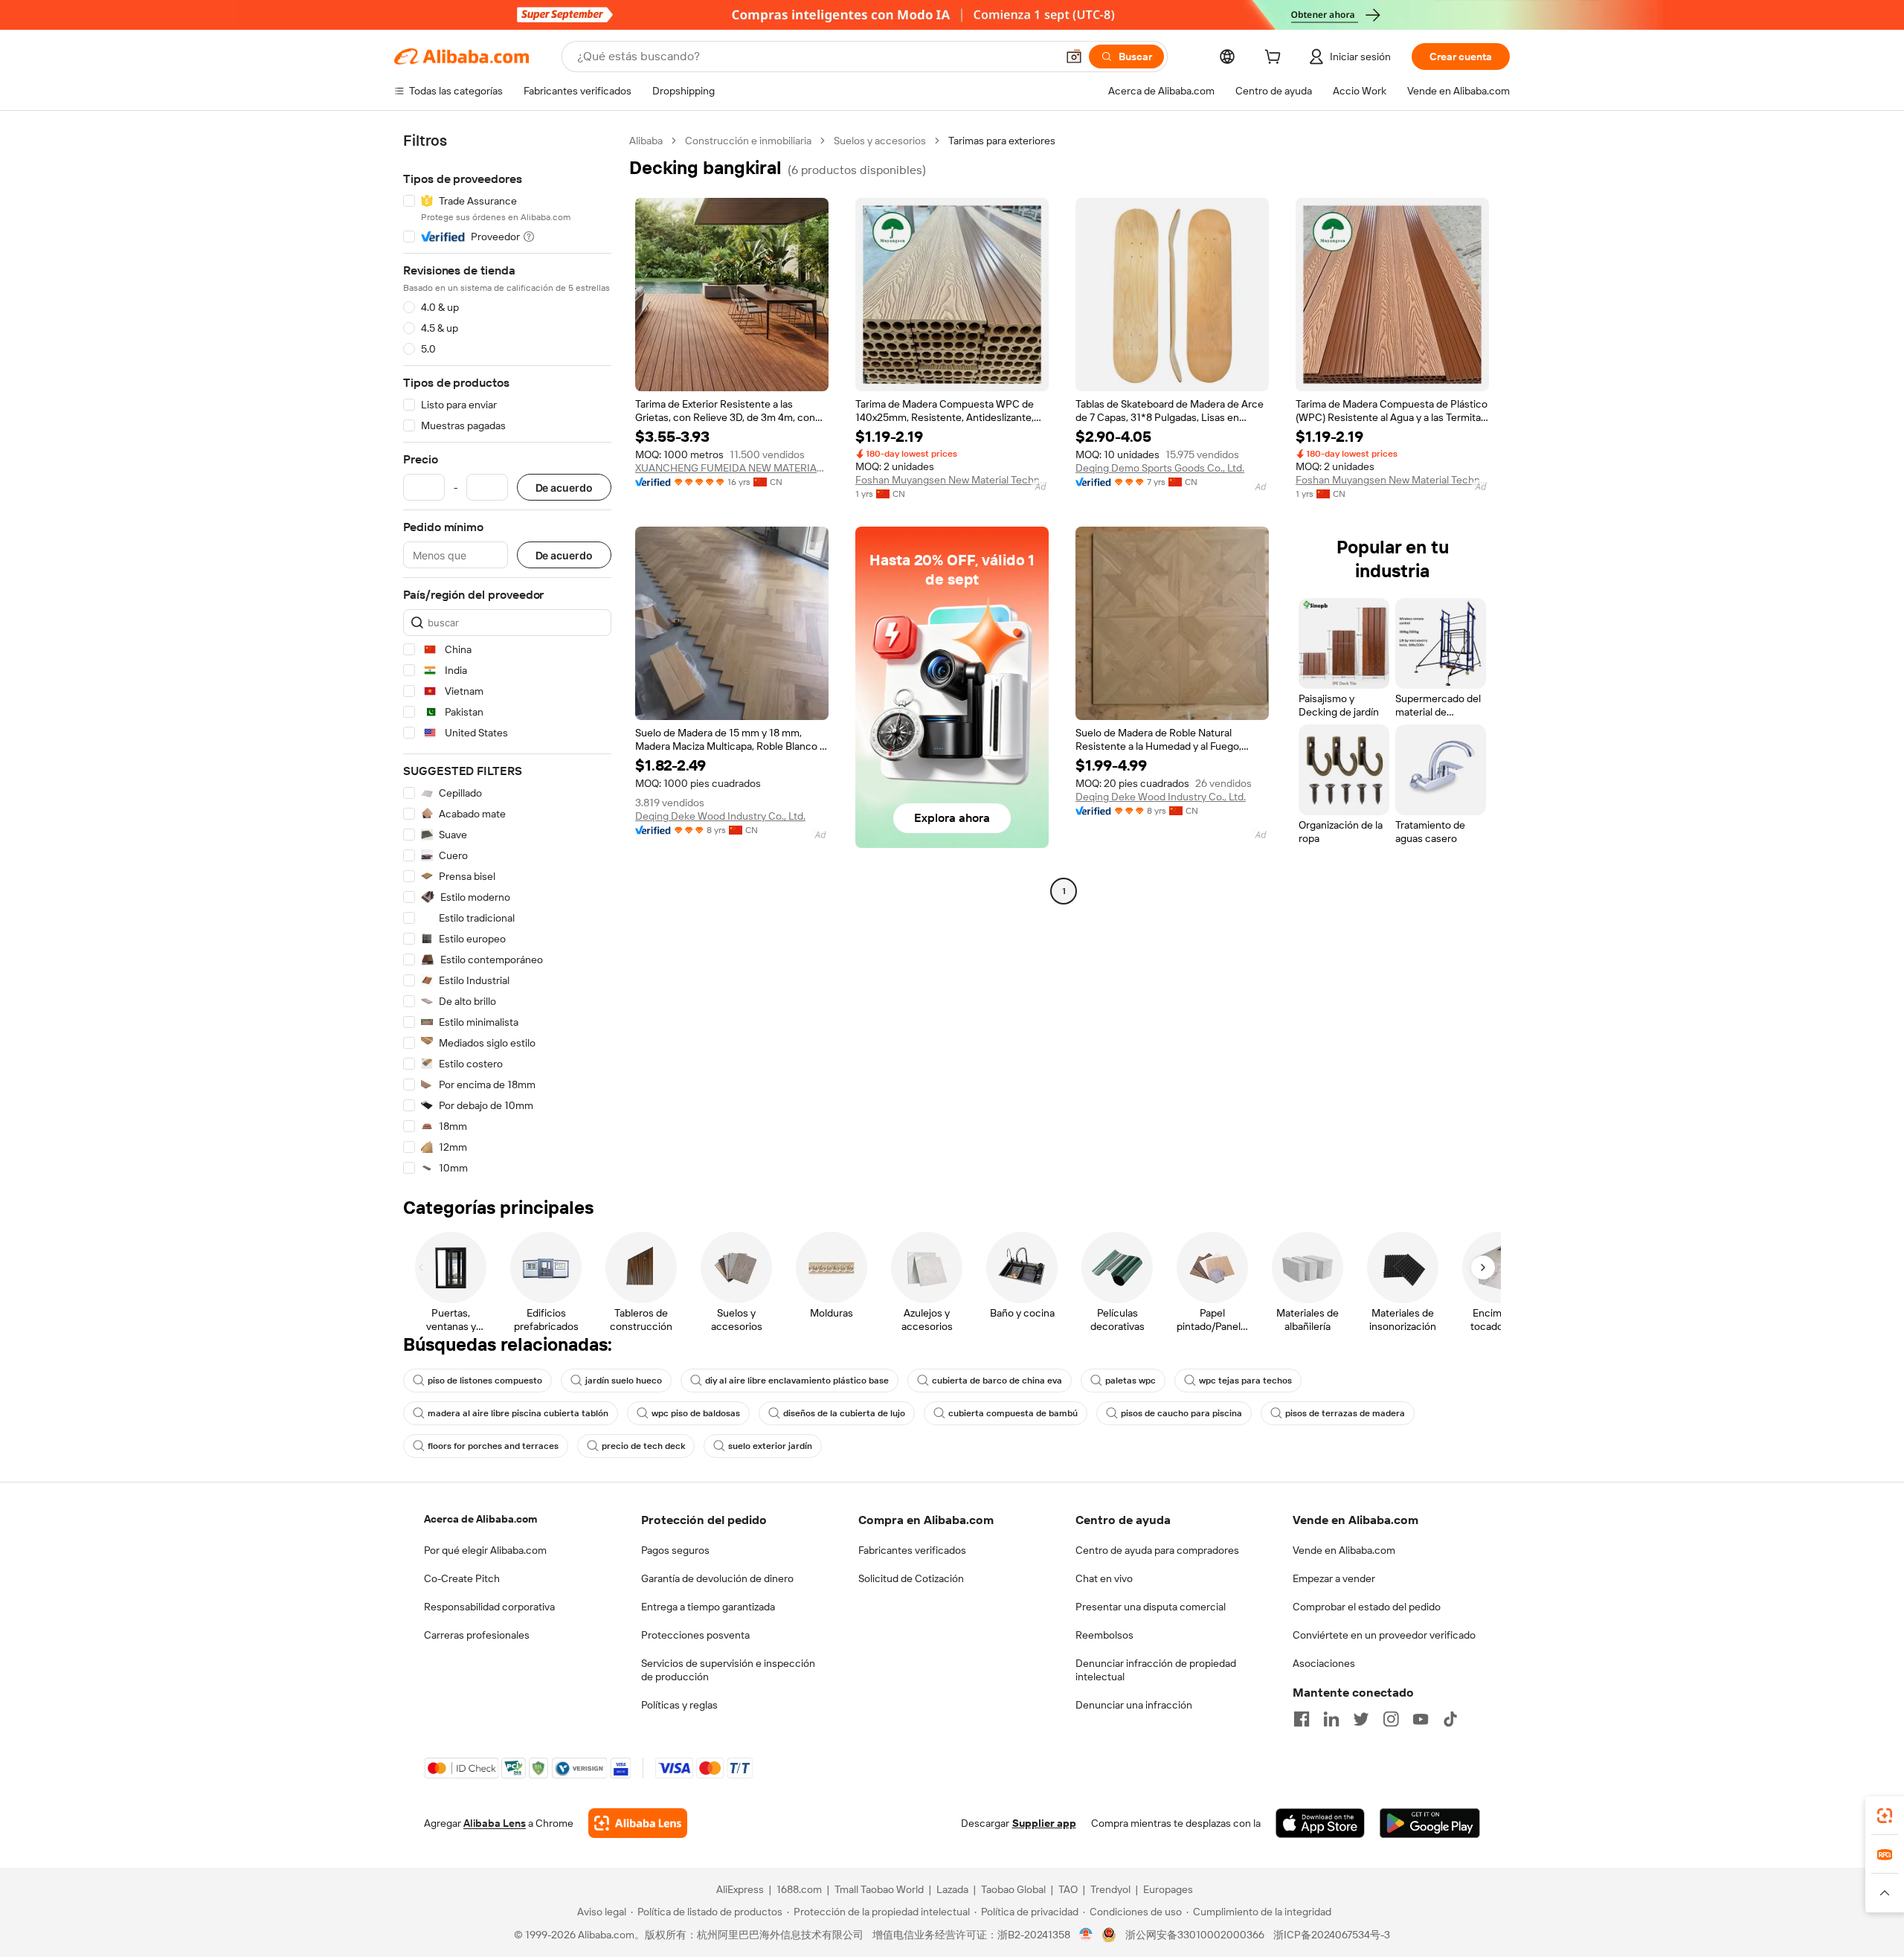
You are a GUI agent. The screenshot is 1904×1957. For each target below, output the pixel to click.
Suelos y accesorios (880, 141)
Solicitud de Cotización (911, 1578)
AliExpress (740, 1889)
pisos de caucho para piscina (1181, 1413)
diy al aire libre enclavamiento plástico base (797, 1381)
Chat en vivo (1104, 1578)
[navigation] (507, 655)
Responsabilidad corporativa (489, 1607)
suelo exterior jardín (770, 1446)
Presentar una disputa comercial (1151, 1607)
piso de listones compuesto (485, 1381)
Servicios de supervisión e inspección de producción (728, 1670)
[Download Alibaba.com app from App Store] (1320, 1823)
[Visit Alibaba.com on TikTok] (1450, 1719)
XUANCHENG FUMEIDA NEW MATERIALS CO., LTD (732, 468)
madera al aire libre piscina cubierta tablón (518, 1413)
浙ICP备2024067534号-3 (1332, 1935)
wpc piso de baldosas (696, 1413)
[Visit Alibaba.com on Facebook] (1302, 1719)
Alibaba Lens (495, 1823)
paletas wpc (1130, 1381)
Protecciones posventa (695, 1635)
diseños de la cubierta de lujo (844, 1413)
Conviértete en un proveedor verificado (1384, 1635)
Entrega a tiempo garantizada (708, 1607)
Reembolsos (1104, 1635)
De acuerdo (564, 488)
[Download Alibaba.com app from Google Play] (1430, 1823)
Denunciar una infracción (1134, 1705)
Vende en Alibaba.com (1344, 1550)
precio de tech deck (643, 1446)
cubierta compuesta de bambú (1013, 1413)
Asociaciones (1324, 1663)
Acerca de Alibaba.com (480, 1519)
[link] (1885, 1816)
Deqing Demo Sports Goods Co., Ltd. (1160, 468)
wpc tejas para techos (1245, 1381)
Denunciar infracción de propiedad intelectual (1156, 1670)
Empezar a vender (1334, 1578)
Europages (1168, 1889)
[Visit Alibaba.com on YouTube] (1421, 1719)
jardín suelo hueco (624, 1381)
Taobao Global (1013, 1889)
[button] (1074, 57)
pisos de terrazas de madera (1345, 1413)
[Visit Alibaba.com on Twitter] (1361, 1719)
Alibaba (646, 141)
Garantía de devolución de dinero (717, 1578)
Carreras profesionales (477, 1635)
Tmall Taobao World (879, 1889)
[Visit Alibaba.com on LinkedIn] (1331, 1719)
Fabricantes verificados (912, 1550)
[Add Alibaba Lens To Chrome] (638, 1823)
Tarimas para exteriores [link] (1002, 141)
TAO (1068, 1889)
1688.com (799, 1889)
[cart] (1276, 59)
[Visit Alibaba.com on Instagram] (1391, 1719)
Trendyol (1110, 1889)
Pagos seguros (675, 1550)
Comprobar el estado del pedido (1367, 1607)
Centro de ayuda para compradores (1157, 1550)
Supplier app (1044, 1823)
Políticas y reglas (679, 1705)
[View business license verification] (1086, 1935)
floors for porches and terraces (493, 1446)
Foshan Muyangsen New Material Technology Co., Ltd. (952, 480)
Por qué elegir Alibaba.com (485, 1550)
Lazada (952, 1889)
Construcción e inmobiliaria (748, 141)
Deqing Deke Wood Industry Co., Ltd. (720, 816)
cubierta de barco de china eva (997, 1381)
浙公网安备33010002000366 (1195, 1935)
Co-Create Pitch (462, 1578)
